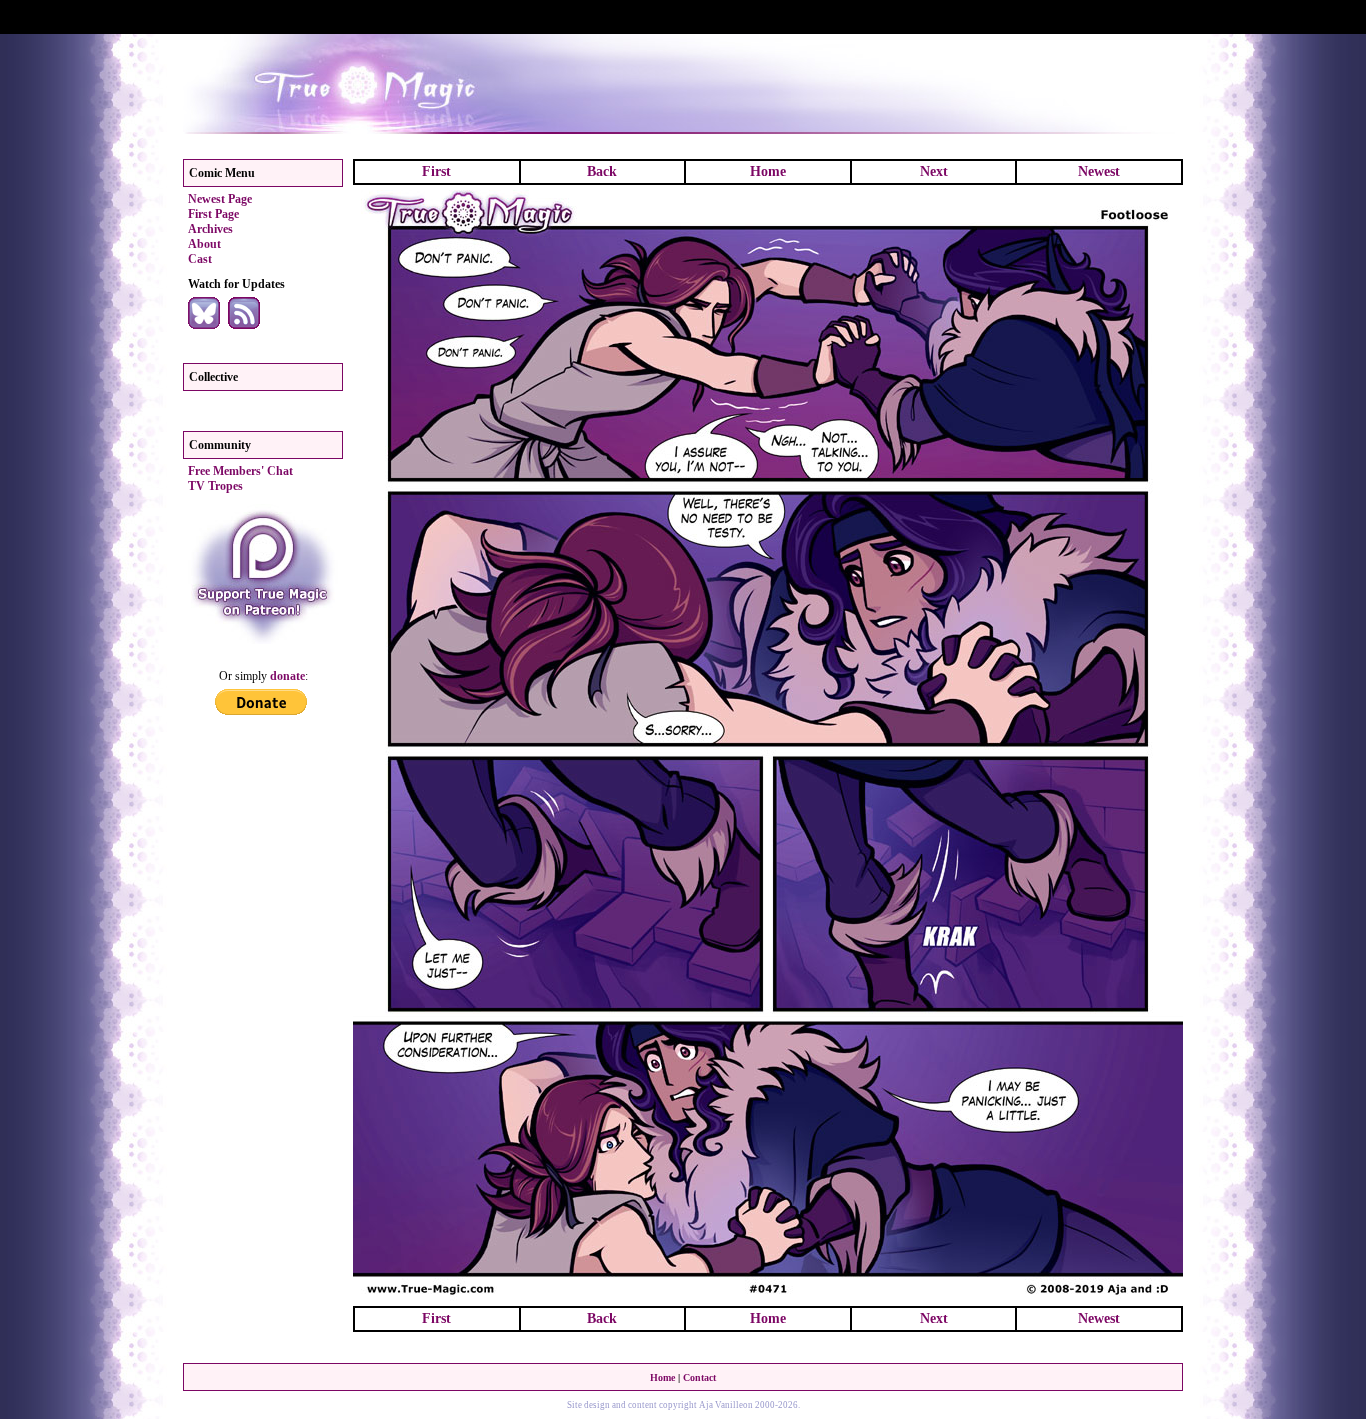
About (204, 244)
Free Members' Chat (240, 471)
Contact (699, 1377)
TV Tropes (215, 486)
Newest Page (220, 199)
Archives (210, 229)
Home (768, 171)
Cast (200, 259)
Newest (1099, 171)
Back (602, 171)
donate (287, 676)
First (436, 171)
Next (934, 171)
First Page (213, 214)
